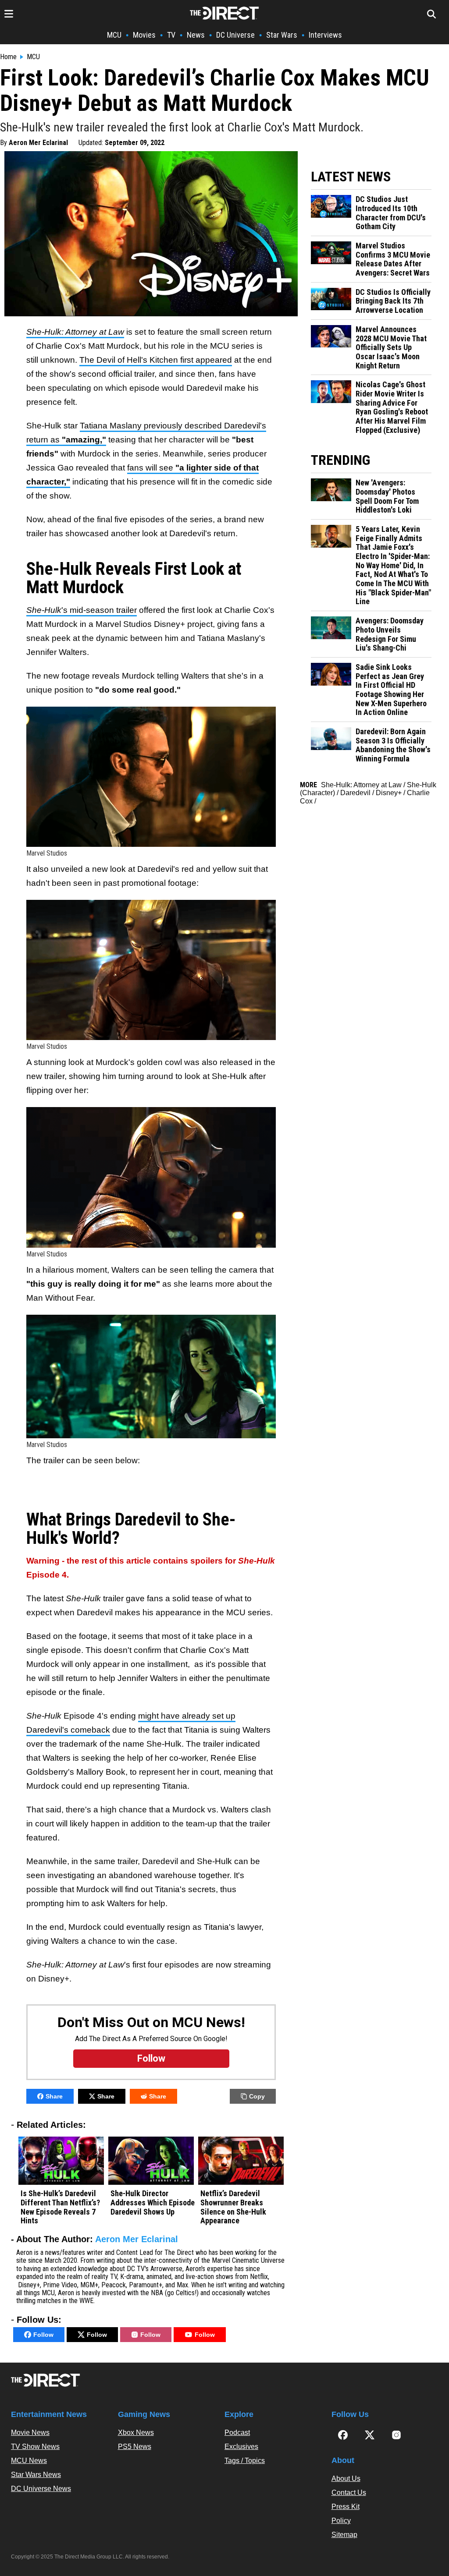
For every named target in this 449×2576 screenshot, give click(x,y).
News (196, 35)
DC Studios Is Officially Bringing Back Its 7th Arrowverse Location (393, 301)
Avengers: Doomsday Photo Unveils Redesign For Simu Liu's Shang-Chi (390, 634)
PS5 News (135, 2447)
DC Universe (235, 35)
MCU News (29, 2461)
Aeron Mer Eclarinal (38, 143)
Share (54, 2096)
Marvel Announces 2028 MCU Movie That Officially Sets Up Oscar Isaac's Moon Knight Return (391, 348)
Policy (341, 2521)
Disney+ (389, 793)
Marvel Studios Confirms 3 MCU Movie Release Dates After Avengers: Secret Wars (393, 259)
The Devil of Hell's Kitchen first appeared (156, 360)
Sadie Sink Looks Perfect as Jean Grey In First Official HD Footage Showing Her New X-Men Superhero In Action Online (391, 690)
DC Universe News (41, 2489)
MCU (114, 35)
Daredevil (355, 793)
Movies (144, 35)
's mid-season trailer (82, 610)
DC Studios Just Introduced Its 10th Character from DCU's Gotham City (391, 213)
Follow (43, 2335)
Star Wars (282, 35)
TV (171, 35)
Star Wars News (36, 2475)
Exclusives (241, 2447)
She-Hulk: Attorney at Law (361, 785)
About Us (346, 2479)
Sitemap (344, 2535)
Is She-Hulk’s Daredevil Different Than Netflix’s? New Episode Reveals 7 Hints (60, 2207)
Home (8, 57)
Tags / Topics (245, 2461)
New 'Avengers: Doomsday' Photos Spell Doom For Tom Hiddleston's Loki (387, 496)
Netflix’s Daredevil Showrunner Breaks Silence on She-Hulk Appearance (233, 2207)
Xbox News (136, 2433)
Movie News (30, 2433)
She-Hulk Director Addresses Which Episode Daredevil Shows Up (153, 2203)
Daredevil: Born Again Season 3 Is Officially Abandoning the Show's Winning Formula (393, 745)
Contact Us (349, 2493)
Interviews (325, 35)
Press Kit (346, 2507)
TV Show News (35, 2447)
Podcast (237, 2433)
